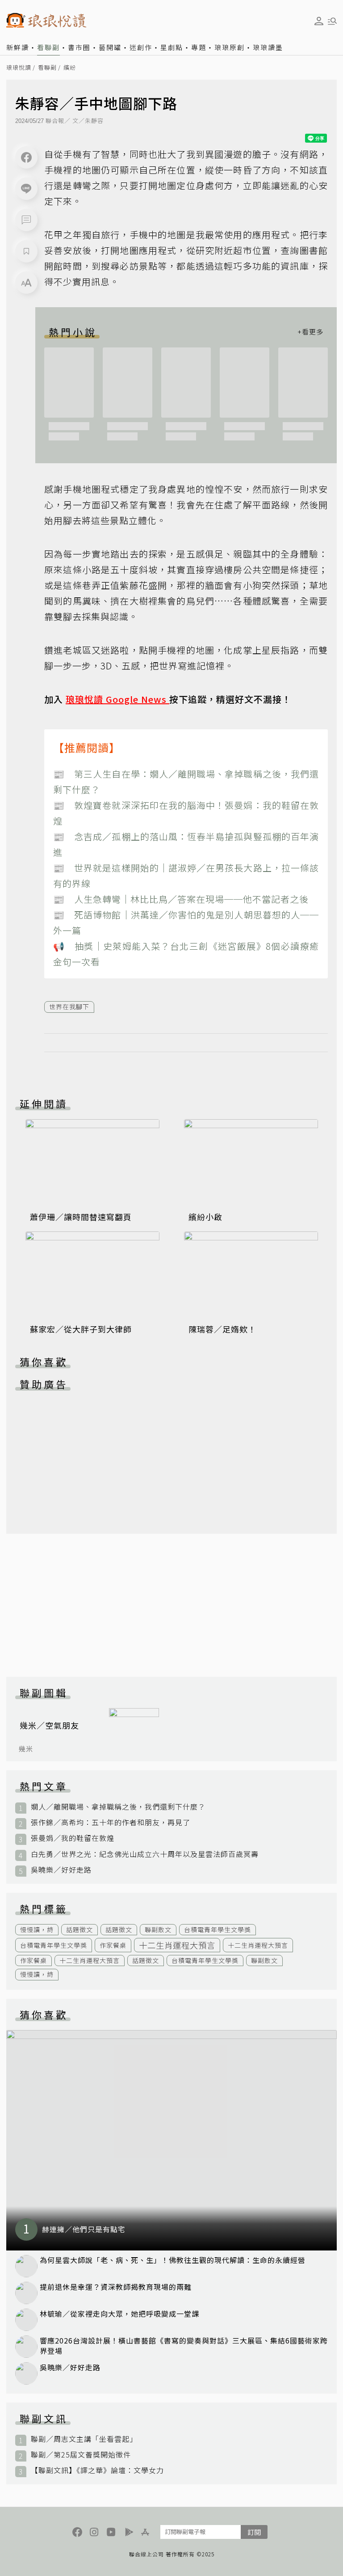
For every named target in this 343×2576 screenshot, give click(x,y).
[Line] (26, 189)
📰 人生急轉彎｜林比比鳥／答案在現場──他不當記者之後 (181, 899)
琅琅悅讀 (19, 68)
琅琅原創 (230, 47)
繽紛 (70, 68)
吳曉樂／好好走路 (61, 1870)
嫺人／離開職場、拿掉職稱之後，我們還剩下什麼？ (118, 1807)
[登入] (319, 21)
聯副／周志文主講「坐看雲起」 (84, 2439)
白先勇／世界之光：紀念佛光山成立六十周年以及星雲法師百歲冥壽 (145, 1854)
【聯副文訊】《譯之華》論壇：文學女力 (97, 2470)
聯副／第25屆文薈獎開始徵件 (81, 2455)
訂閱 (254, 2532)
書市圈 (79, 47)
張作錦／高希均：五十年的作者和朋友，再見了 (111, 1822)
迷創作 (141, 47)
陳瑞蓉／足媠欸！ (222, 1329)
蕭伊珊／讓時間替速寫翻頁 (81, 1217)
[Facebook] (26, 157)
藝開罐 (110, 47)
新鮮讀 (18, 47)
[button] (26, 220)
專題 (199, 47)
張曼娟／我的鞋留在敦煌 (73, 1838)
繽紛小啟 (205, 1217)
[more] (310, 332)
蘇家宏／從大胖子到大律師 (81, 1329)
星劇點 (172, 47)
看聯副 (48, 47)
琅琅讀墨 (268, 47)
